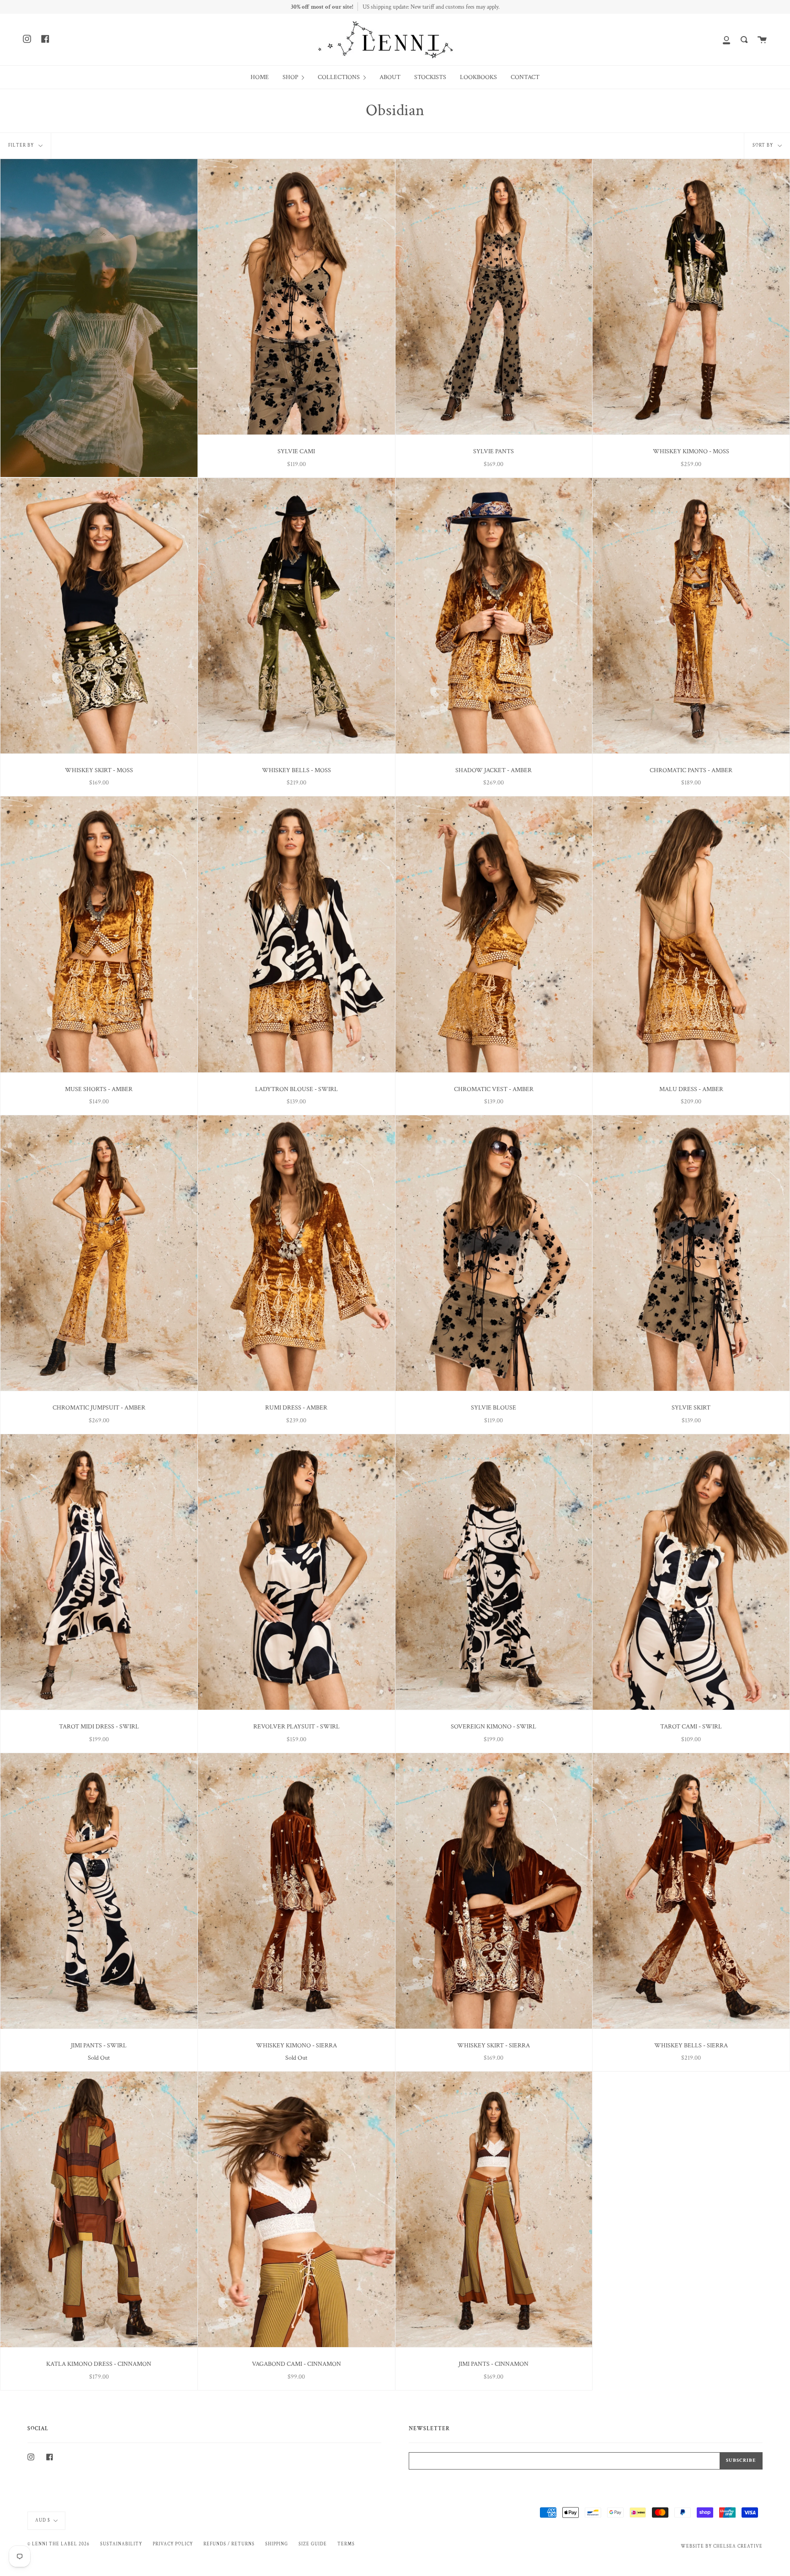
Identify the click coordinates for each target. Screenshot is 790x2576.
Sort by (763, 145)
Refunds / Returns (229, 2544)
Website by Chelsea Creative (722, 2546)
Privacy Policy (173, 2544)
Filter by (22, 145)
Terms (346, 2544)
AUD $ (43, 2520)
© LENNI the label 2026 (59, 2544)
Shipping (277, 2544)
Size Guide (313, 2544)
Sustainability (121, 2544)
